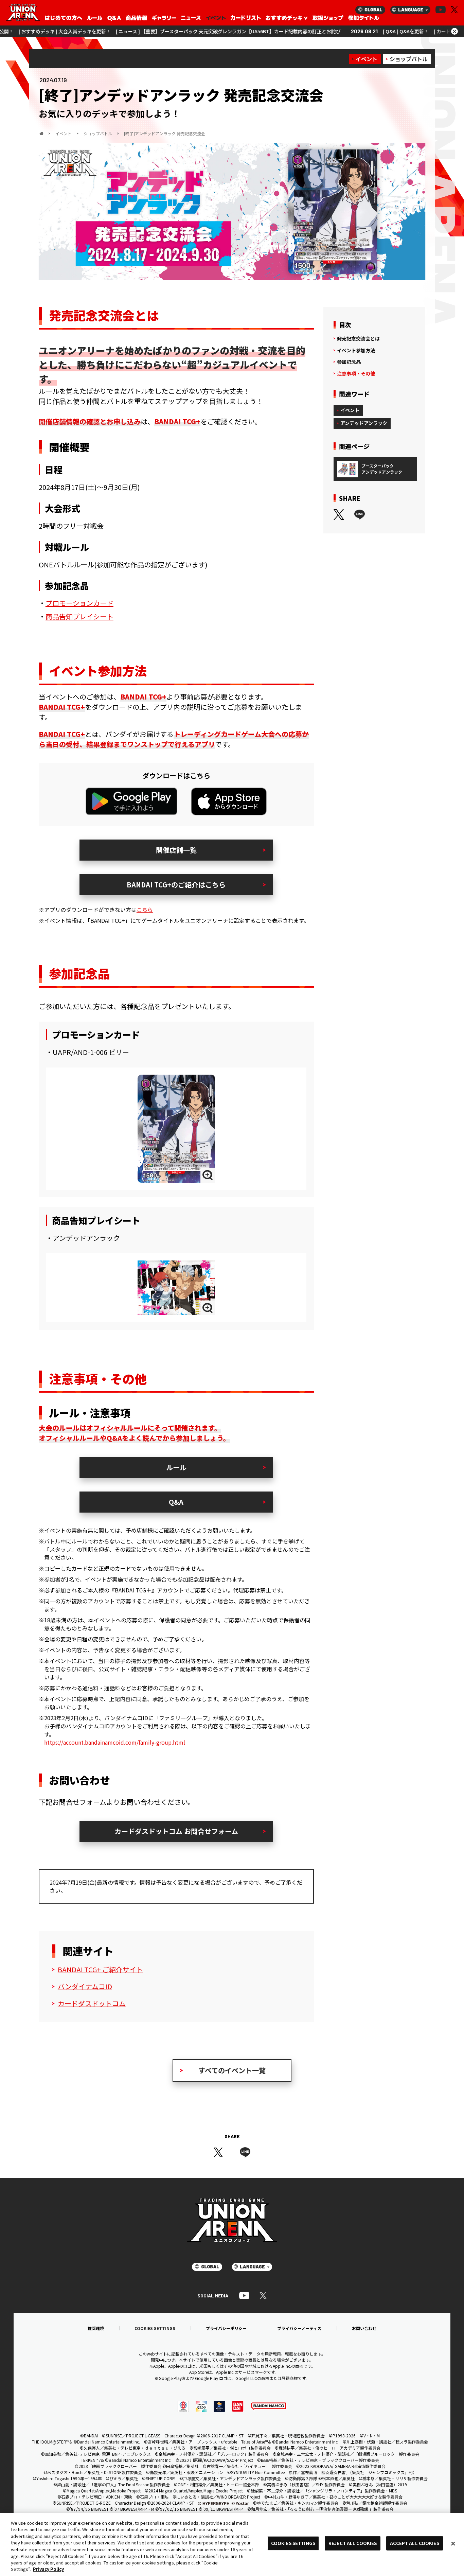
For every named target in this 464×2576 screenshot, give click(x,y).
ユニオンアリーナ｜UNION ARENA (23, 13)
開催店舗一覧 (176, 850)
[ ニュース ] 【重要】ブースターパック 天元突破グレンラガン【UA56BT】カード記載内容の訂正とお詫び (144, 31)
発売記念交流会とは (358, 339)
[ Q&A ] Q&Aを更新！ (321, 31)
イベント (367, 59)
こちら (145, 910)
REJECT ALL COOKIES (353, 2543)
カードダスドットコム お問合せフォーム (176, 1831)
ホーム (41, 134)
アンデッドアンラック (364, 423)
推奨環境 (96, 2328)
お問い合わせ (364, 2328)
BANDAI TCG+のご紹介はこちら (176, 885)
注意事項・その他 (356, 373)
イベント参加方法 (356, 350)
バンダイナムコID (85, 1986)
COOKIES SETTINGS (155, 2328)
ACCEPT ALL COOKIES (414, 2543)
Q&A (176, 1502)
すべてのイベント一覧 (232, 2070)
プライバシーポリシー (226, 2328)
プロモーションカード (79, 603)
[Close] (453, 2543)
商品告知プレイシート (79, 616)
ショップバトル (409, 59)
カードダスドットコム (92, 2003)
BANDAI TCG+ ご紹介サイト (100, 1969)
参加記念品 (349, 362)
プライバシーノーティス (299, 2328)
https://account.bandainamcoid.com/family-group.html (115, 1742)
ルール (176, 1467)
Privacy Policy (48, 2569)
